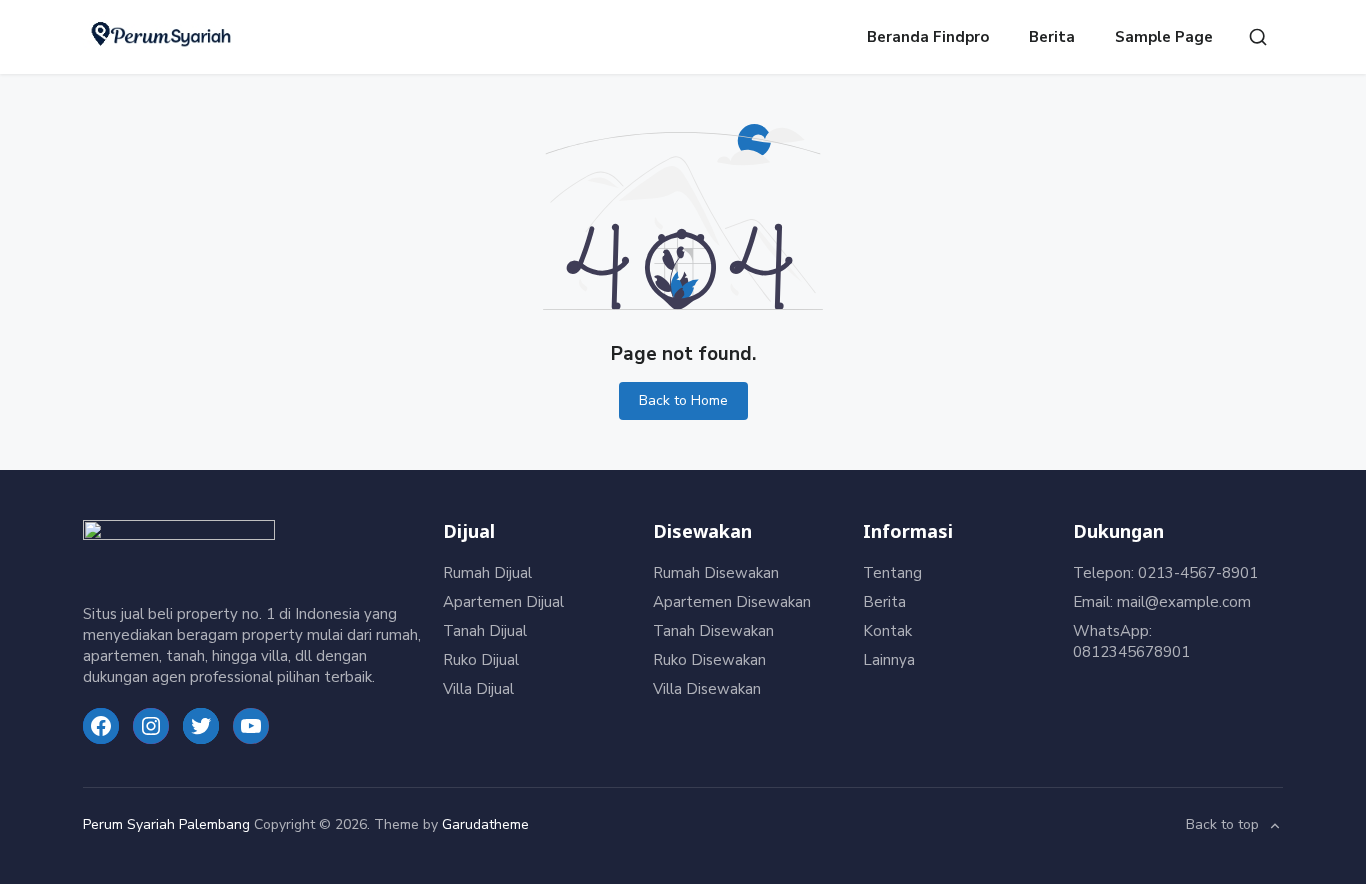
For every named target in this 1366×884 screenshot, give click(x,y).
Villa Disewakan (707, 689)
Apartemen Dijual (503, 602)
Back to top (1222, 826)
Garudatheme (485, 824)
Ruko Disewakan (709, 660)
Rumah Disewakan (716, 573)
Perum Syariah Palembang (166, 824)
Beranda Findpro (928, 37)
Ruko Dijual (481, 660)
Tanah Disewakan (713, 631)
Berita (1052, 37)
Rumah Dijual (487, 573)
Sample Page (1164, 37)
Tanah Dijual (485, 631)
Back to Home (683, 400)
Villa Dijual (478, 689)
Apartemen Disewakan (732, 602)
